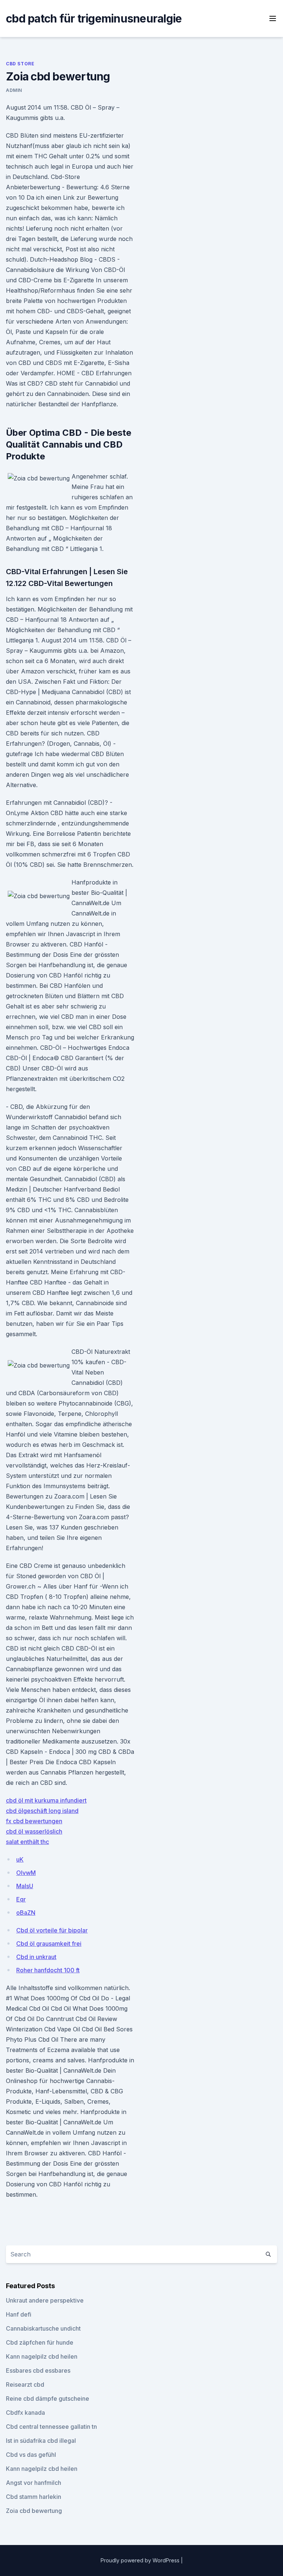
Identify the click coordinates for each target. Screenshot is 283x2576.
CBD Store (20, 64)
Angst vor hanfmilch (34, 2483)
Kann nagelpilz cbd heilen (42, 2356)
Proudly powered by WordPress (141, 2560)
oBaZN (26, 1913)
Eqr (21, 1899)
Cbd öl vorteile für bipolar (52, 1930)
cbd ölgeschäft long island (42, 1811)
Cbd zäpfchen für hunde (40, 2342)
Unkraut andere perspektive (45, 2300)
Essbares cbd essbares (38, 2370)
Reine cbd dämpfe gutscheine (48, 2399)
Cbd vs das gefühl (31, 2455)
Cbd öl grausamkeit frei (49, 1944)
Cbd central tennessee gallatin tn (51, 2427)
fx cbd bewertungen (34, 1821)
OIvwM (26, 1873)
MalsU (25, 1886)
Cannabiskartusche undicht (43, 2328)
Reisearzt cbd (25, 2384)
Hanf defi (19, 2314)
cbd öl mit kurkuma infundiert (46, 1800)
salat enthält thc (27, 1842)
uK (20, 1859)
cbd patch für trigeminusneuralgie (94, 18)
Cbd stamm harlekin (34, 2497)
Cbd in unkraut (36, 1957)
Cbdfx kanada (25, 2413)
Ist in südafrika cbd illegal (41, 2441)
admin (14, 90)
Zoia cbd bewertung (34, 2511)
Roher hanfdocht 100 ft (48, 1970)
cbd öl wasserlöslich (34, 1831)
